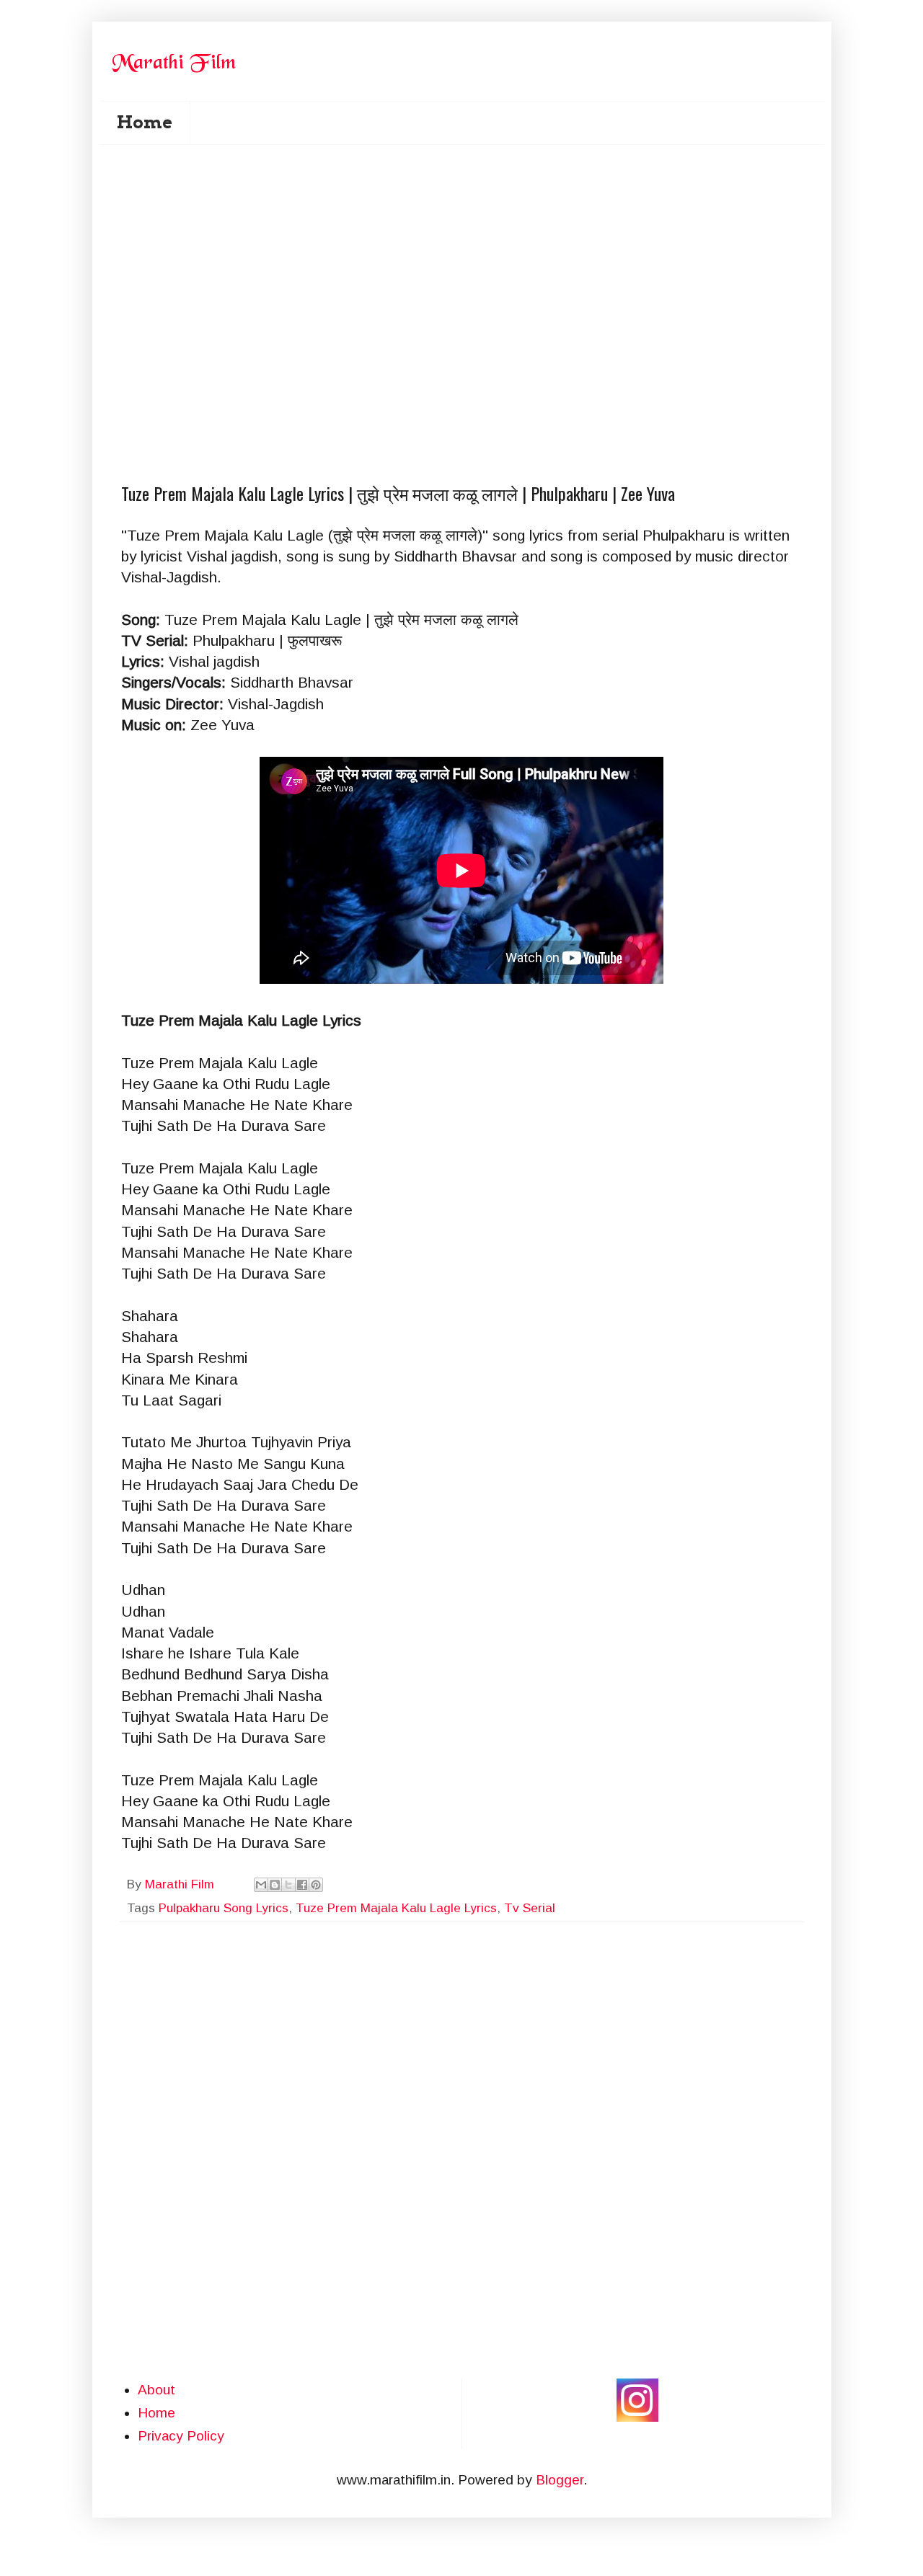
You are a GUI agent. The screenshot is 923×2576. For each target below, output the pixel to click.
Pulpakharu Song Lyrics (224, 1908)
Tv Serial (530, 1908)
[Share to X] (288, 1885)
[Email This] (261, 1885)
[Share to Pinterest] (316, 1885)
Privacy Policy (181, 2436)
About (156, 2390)
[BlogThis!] (275, 1885)
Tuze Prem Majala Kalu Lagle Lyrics (396, 1908)
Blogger (560, 2480)
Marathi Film (181, 1884)
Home (145, 122)
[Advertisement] (471, 231)
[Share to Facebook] (302, 1885)
